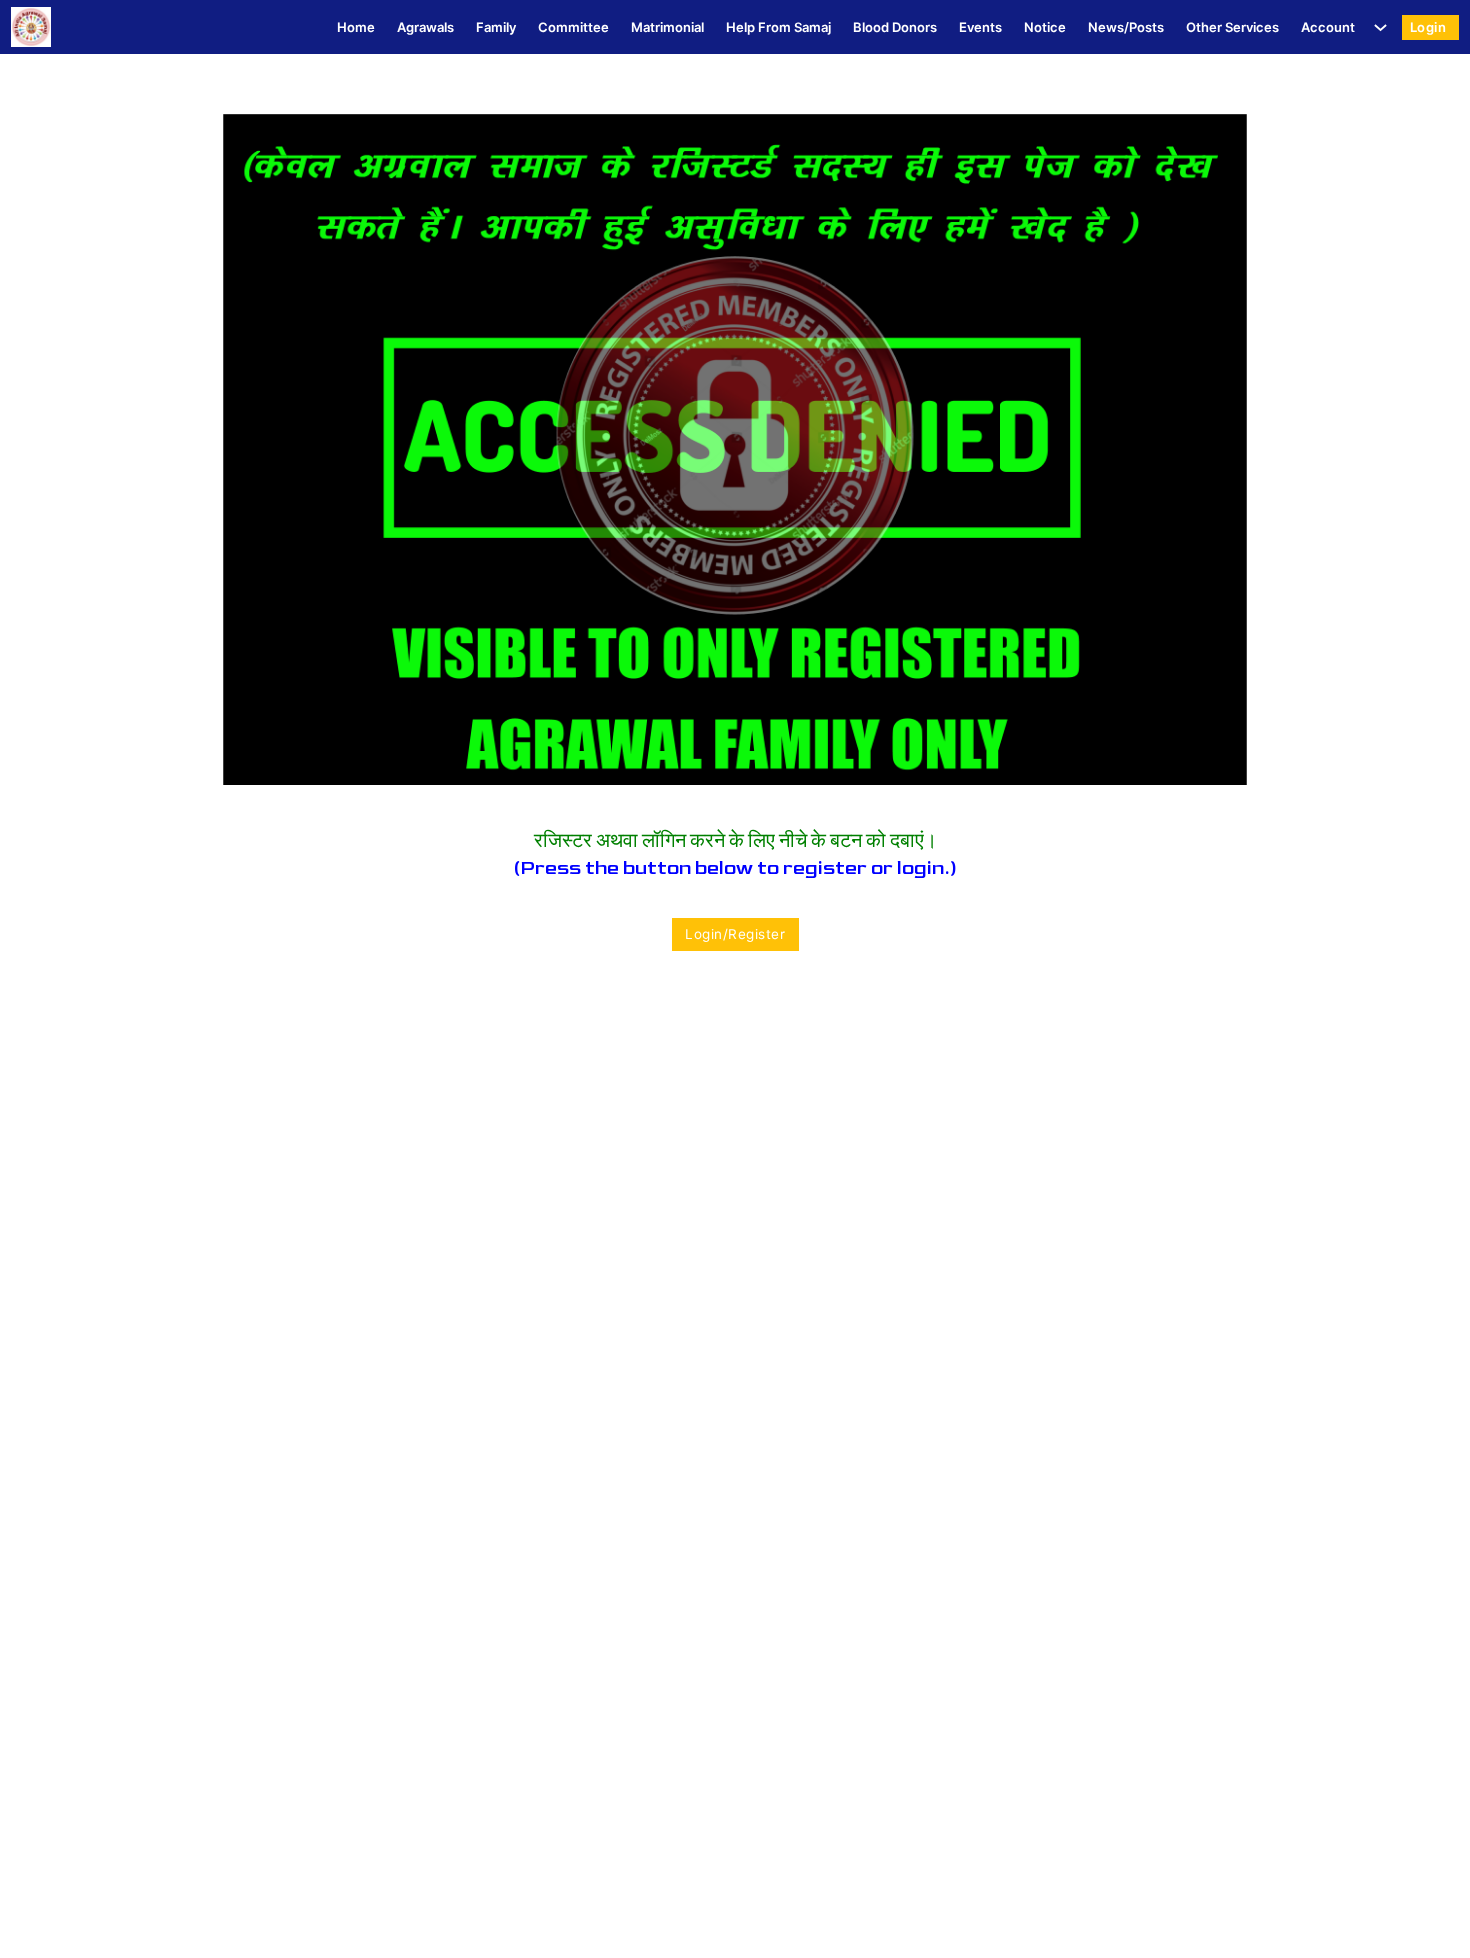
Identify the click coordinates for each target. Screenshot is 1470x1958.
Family (496, 27)
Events (980, 27)
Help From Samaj (778, 27)
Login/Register (735, 934)
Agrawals (425, 27)
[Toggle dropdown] (1376, 27)
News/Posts (1126, 27)
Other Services (1232, 27)
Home (356, 27)
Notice (1045, 27)
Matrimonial (667, 27)
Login (1428, 27)
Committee (573, 27)
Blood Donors (895, 27)
